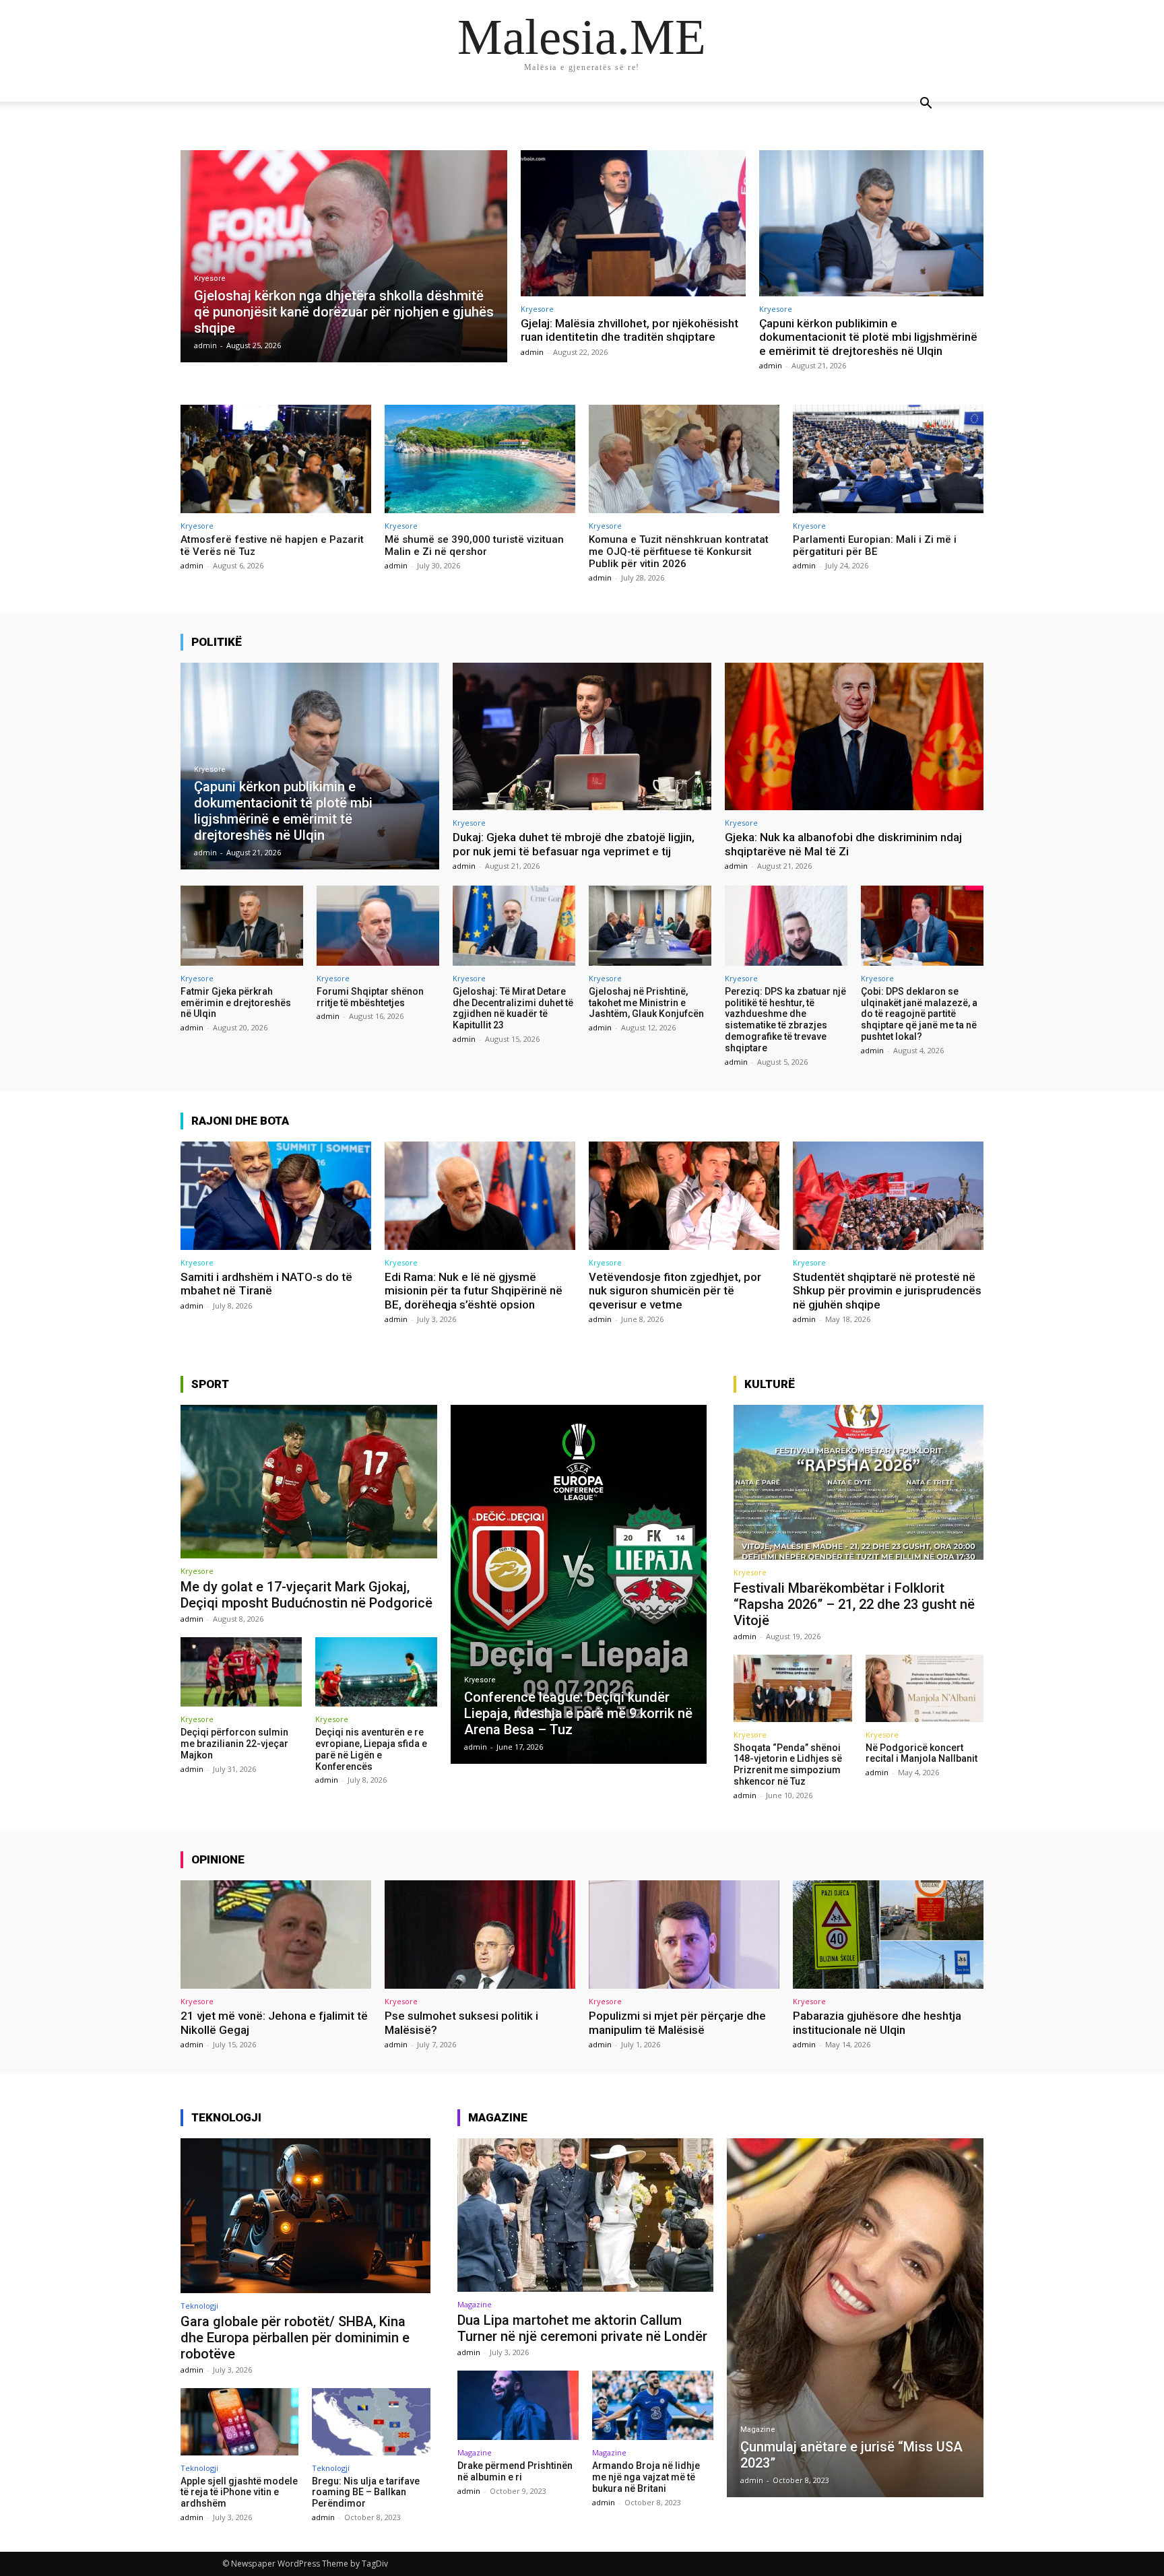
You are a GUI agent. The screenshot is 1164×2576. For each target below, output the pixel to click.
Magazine (475, 2304)
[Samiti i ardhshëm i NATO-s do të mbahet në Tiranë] (276, 1196)
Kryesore (210, 278)
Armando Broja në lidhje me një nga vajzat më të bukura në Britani (646, 2477)
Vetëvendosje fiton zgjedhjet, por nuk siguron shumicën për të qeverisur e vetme (675, 1291)
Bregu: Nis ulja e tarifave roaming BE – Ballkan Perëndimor (366, 2492)
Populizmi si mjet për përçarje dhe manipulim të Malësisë (677, 2022)
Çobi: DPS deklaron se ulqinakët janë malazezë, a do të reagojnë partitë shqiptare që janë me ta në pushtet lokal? (919, 1014)
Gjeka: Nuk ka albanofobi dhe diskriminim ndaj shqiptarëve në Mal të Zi (843, 844)
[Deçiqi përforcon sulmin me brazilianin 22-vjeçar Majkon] (241, 1672)
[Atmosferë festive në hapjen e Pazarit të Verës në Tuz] (276, 459)
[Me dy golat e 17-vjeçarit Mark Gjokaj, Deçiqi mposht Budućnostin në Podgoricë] (309, 1482)
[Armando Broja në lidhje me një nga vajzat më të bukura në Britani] (653, 2405)
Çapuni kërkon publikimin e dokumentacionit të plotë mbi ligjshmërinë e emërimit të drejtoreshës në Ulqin (868, 337)
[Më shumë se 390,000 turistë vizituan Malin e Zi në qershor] (480, 459)
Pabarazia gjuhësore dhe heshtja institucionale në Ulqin (877, 2022)
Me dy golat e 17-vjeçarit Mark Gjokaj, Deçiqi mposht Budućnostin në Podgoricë (306, 1595)
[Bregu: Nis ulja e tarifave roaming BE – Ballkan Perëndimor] (371, 2422)
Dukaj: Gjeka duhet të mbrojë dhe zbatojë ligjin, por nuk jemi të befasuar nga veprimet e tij (574, 844)
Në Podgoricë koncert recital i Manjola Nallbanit (922, 1753)
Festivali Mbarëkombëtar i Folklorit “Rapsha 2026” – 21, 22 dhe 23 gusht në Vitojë (854, 1604)
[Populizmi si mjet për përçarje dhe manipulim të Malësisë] (684, 1935)
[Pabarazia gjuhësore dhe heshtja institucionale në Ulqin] (888, 1935)
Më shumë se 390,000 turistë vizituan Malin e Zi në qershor (474, 546)
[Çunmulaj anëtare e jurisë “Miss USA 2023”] (855, 2318)
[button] (926, 105)
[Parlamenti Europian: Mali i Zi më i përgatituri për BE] (888, 459)
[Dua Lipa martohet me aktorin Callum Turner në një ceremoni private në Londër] (586, 2215)
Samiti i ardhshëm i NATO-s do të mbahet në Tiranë (266, 1284)
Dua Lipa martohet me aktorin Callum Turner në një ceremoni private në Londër (582, 2328)
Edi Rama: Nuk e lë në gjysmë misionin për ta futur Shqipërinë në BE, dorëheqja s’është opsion (474, 1291)
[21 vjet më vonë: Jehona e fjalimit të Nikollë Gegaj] (276, 1935)
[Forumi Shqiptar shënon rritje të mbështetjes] (378, 925)
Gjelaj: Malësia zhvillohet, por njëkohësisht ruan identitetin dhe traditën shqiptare (629, 330)
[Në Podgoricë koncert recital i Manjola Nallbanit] (925, 1688)
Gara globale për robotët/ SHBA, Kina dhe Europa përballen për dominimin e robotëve (295, 2338)
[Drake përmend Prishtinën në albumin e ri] (518, 2405)
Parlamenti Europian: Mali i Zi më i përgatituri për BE (875, 546)
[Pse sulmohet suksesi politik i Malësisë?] (480, 1935)
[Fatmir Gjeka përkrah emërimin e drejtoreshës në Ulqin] (242, 925)
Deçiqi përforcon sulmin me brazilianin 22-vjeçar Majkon (234, 1744)
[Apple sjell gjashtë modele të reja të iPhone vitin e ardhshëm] (239, 2422)
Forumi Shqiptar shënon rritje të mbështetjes (370, 997)
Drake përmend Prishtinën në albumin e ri (515, 2471)
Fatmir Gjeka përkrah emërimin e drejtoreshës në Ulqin (236, 1003)
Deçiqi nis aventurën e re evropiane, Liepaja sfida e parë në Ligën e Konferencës (371, 1749)
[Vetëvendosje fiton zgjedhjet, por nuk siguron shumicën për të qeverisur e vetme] (684, 1196)
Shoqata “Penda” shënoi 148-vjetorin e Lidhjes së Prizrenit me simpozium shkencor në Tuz (788, 1764)
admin (532, 352)
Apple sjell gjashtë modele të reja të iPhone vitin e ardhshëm (239, 2492)
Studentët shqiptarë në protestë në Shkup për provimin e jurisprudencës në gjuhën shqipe (887, 1291)
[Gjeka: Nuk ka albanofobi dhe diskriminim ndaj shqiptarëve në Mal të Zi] (854, 736)
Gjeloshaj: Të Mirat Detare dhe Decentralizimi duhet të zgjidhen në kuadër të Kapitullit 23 (513, 1008)
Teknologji (199, 2306)
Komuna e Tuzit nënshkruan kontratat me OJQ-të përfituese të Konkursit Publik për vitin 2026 (679, 552)
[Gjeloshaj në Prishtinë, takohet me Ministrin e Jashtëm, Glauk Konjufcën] (650, 925)
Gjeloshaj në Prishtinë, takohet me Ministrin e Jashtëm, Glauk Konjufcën (646, 1003)
